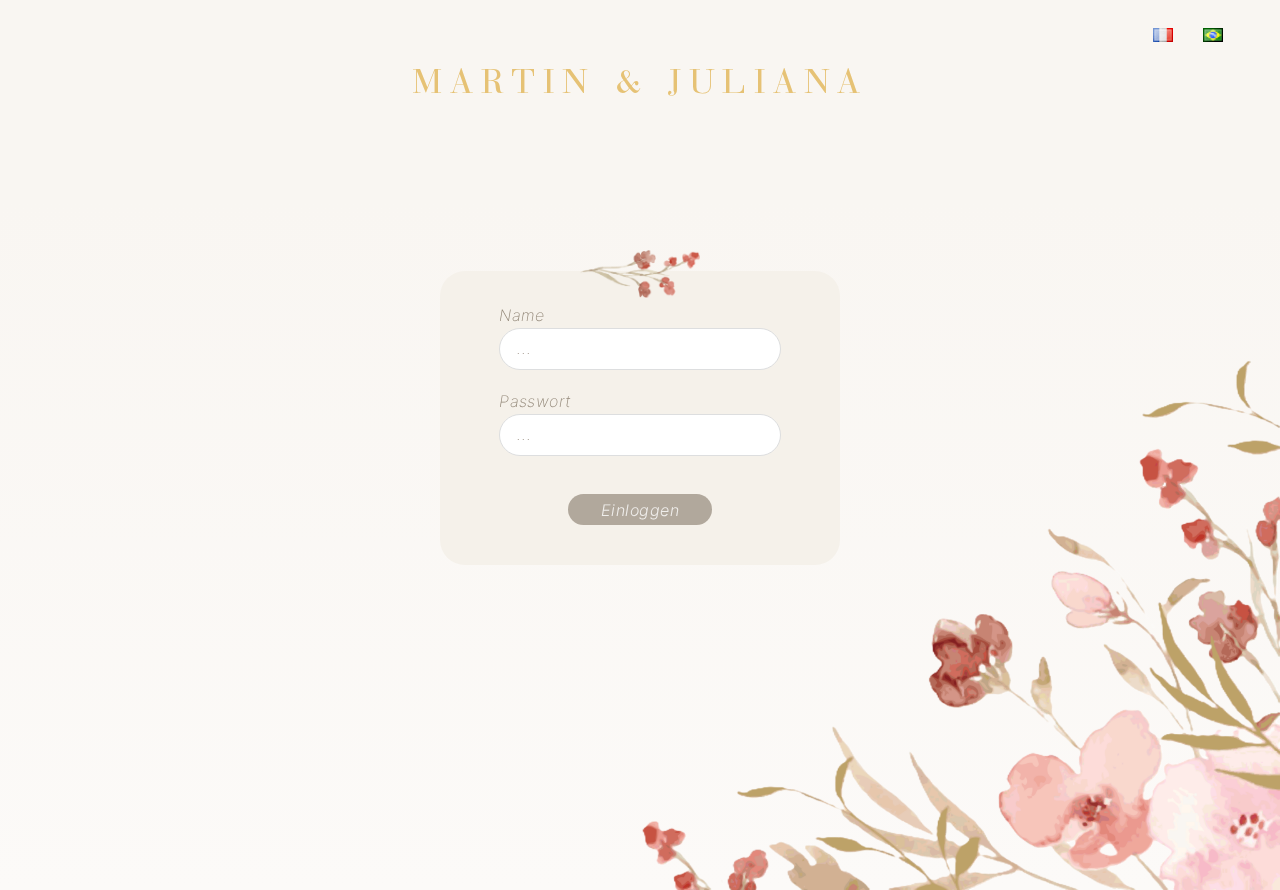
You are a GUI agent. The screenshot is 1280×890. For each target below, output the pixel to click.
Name (522, 315)
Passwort (535, 401)
